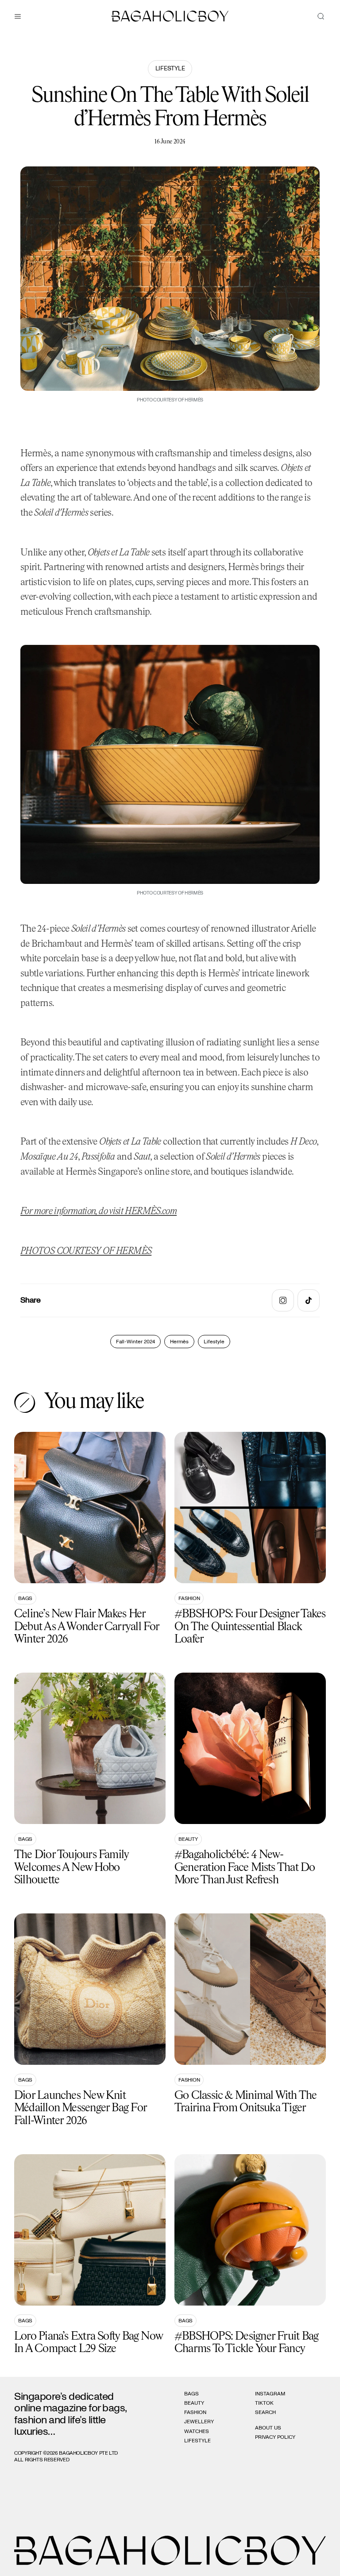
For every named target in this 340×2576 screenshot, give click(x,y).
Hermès (179, 1342)
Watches (197, 2431)
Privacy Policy (275, 2437)
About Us (268, 2428)
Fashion (189, 1598)
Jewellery (199, 2422)
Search (265, 2412)
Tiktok (264, 2403)
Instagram (270, 2394)
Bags (25, 1598)
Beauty (188, 1839)
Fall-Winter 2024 (135, 1342)
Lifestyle (170, 69)
